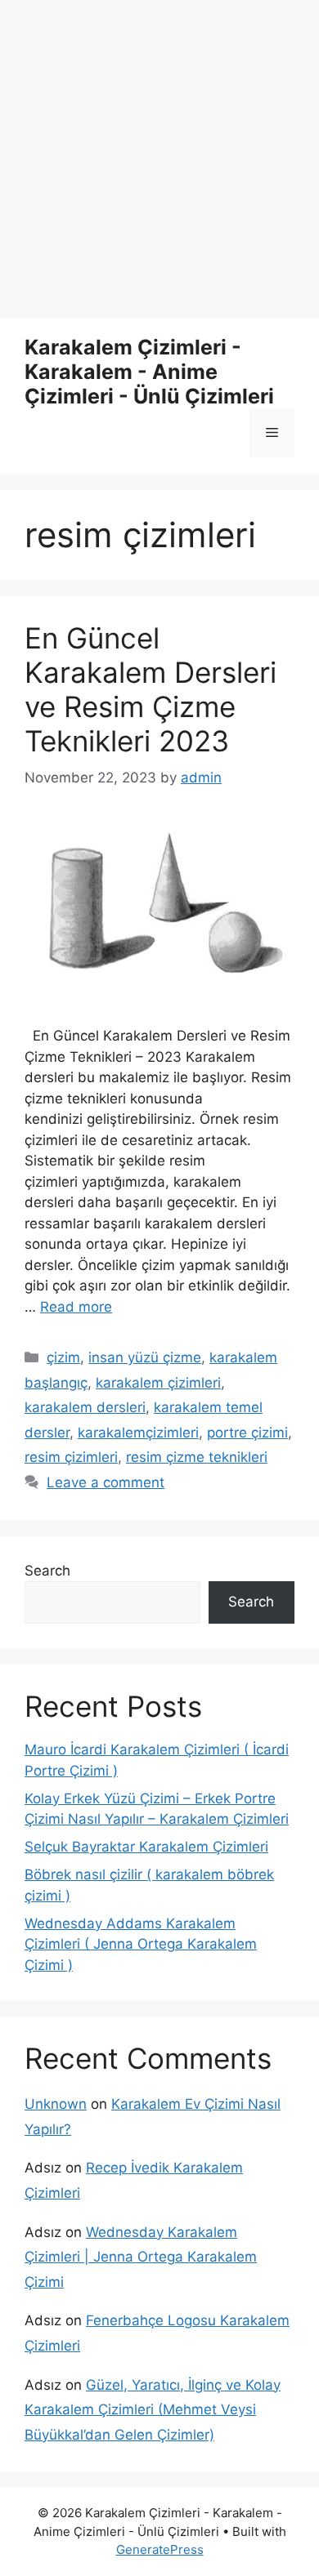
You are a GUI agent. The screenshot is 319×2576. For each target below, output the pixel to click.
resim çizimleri (71, 1457)
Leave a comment (106, 1482)
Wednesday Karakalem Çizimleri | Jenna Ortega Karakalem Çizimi (141, 2257)
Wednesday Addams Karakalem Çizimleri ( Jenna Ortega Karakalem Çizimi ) (141, 1944)
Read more (76, 1307)
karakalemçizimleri (138, 1433)
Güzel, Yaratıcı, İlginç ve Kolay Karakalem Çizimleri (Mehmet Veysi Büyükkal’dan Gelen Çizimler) (153, 2410)
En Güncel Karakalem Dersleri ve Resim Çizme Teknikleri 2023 (151, 689)
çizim (63, 1357)
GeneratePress (160, 2549)
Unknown (56, 2104)
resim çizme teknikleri (197, 1457)
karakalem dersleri (85, 1407)
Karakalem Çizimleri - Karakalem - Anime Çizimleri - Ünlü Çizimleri (149, 372)
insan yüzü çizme (145, 1357)
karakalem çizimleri (158, 1383)
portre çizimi (247, 1433)
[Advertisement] (159, 159)
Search (47, 1571)
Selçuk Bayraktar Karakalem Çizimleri (146, 1847)
